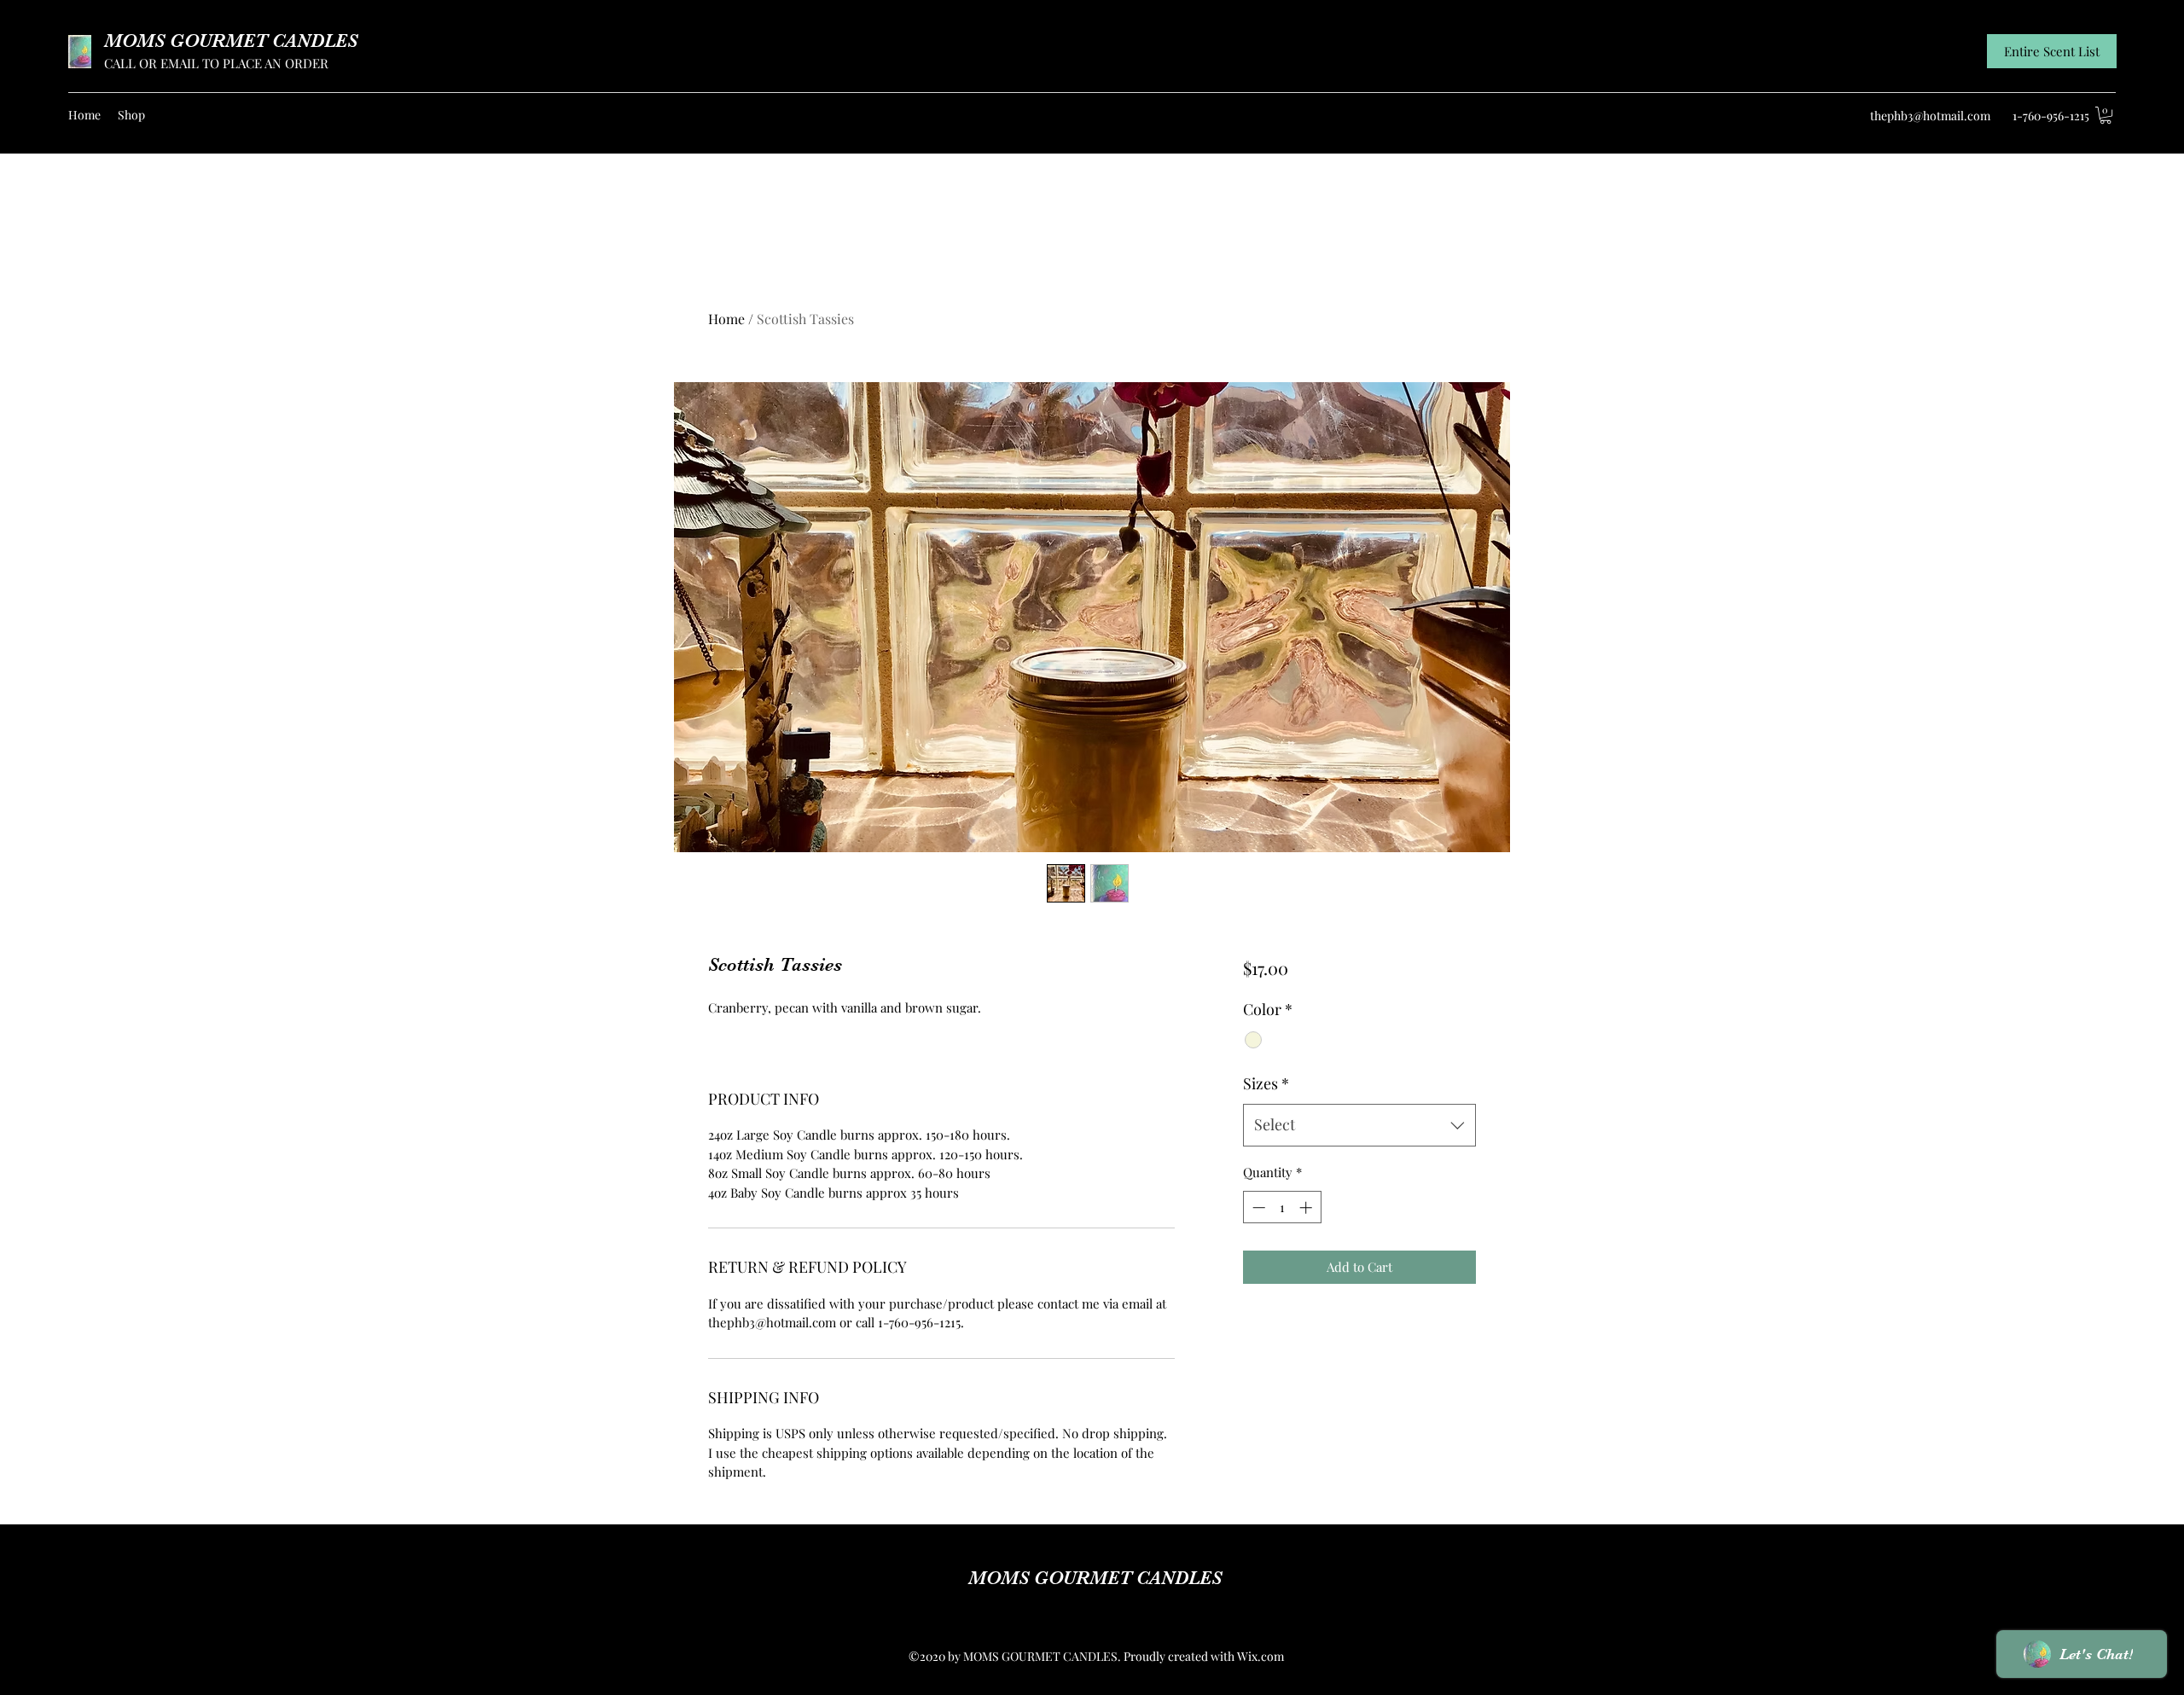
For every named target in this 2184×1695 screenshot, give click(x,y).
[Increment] (1307, 1207)
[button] (2106, 115)
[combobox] (1359, 1125)
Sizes (1266, 1083)
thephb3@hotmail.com (1930, 116)
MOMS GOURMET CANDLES (231, 41)
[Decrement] (1257, 1207)
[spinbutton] (1282, 1207)
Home (726, 319)
